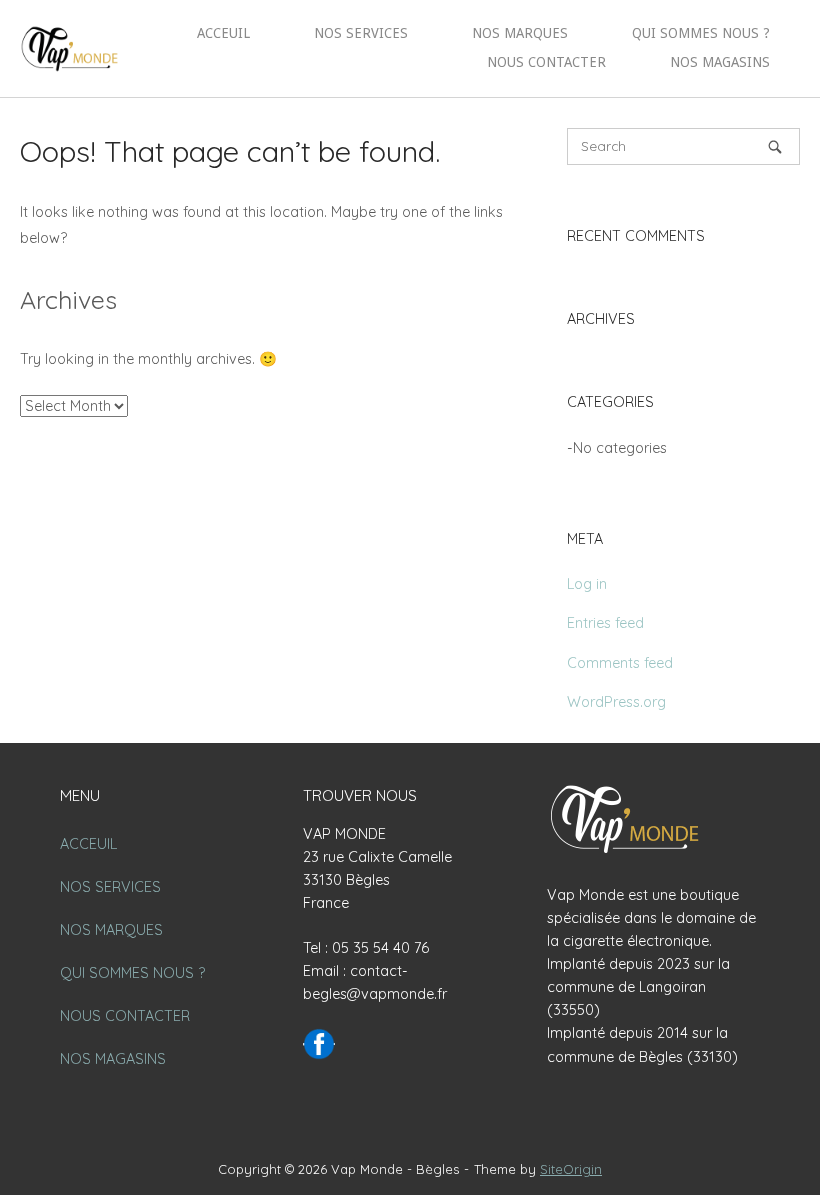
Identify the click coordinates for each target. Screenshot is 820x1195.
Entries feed (605, 623)
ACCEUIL (223, 33)
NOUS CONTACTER (546, 62)
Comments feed (620, 663)
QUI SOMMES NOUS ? (701, 33)
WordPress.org (616, 702)
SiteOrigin (571, 1169)
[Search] (775, 146)
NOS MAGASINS (720, 62)
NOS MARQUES (520, 33)
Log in (587, 584)
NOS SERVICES (361, 33)
